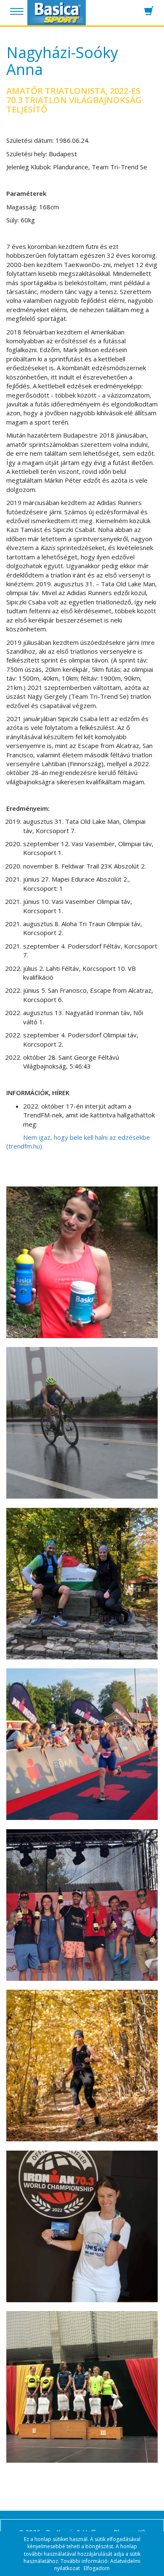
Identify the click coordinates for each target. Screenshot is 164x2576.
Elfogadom (97, 2568)
